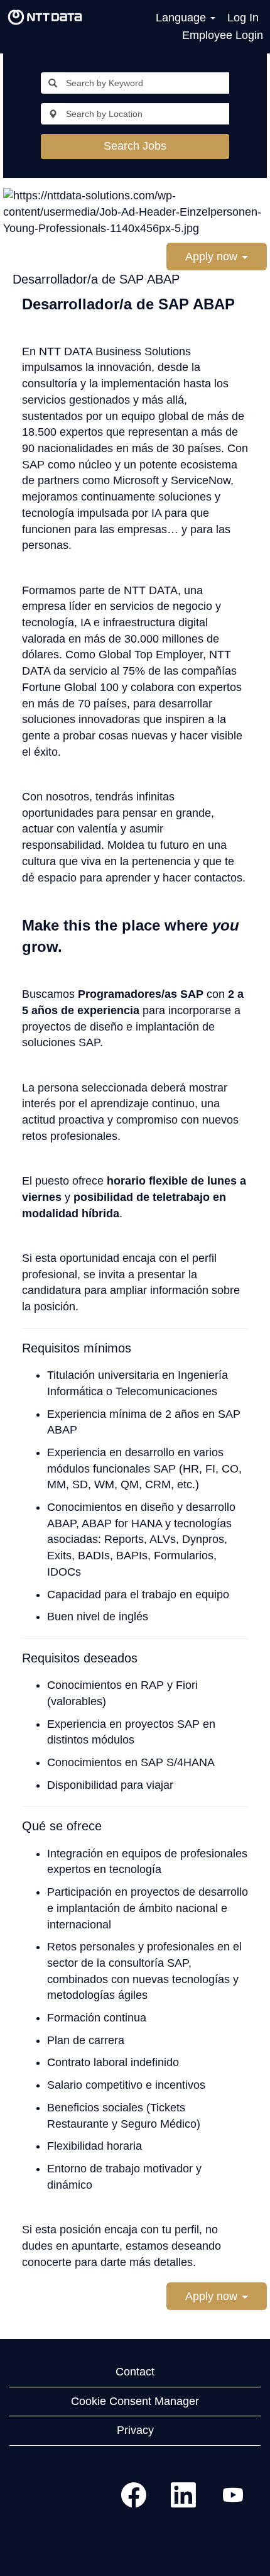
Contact (135, 2372)
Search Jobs (135, 146)
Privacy (135, 2430)
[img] (45, 18)
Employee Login (223, 35)
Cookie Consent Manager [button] (135, 2401)
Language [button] (182, 18)
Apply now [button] (213, 257)
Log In (243, 18)
